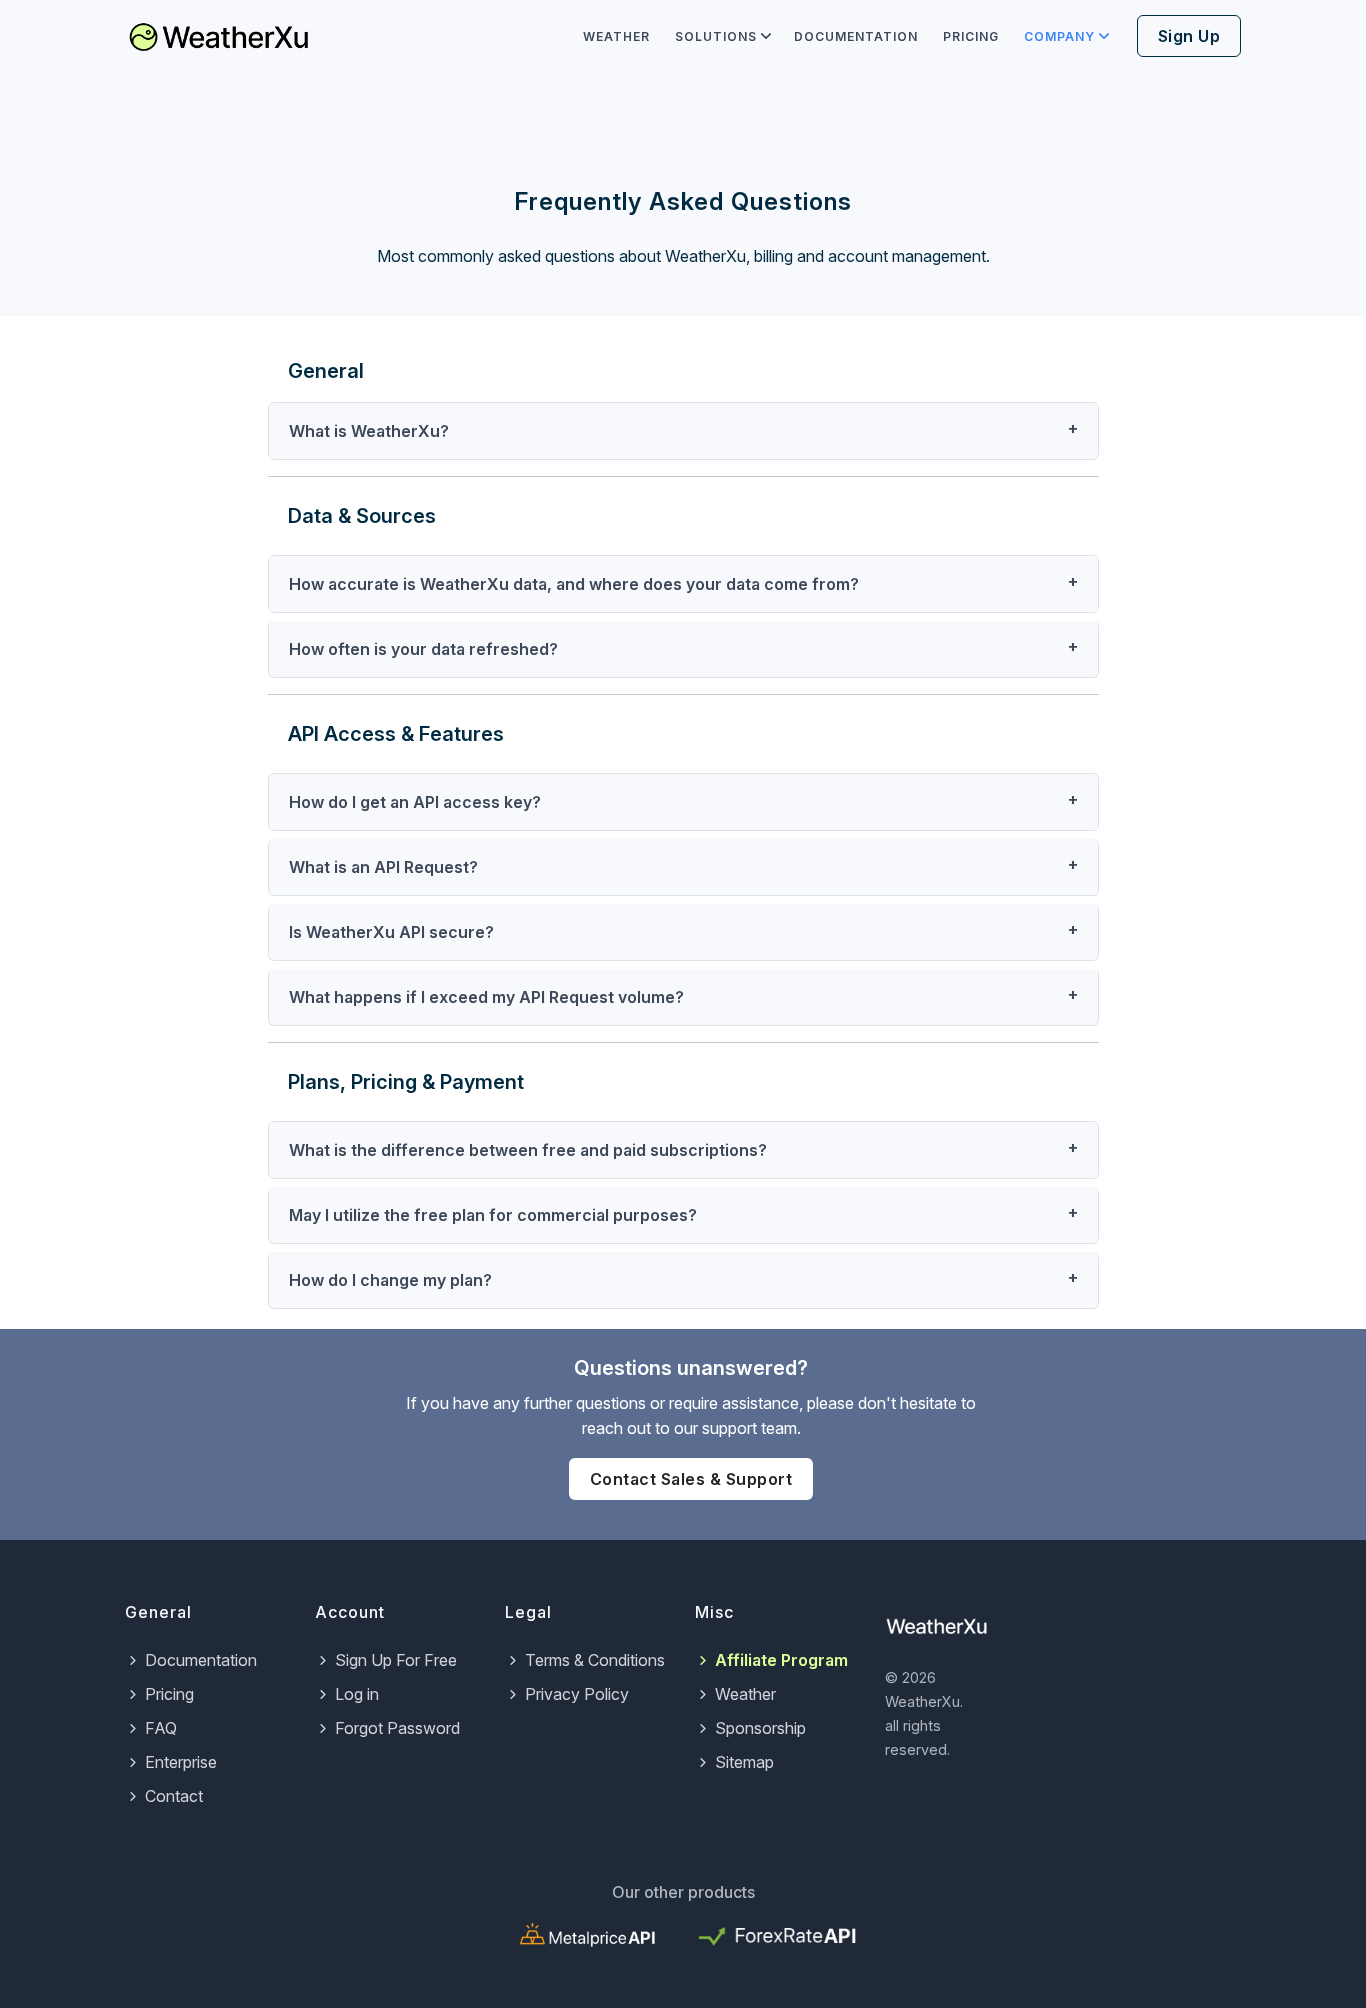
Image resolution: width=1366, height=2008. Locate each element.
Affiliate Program (781, 1660)
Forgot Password (397, 1728)
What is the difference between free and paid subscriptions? (528, 1150)
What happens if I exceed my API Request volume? (486, 997)
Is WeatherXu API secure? (391, 932)
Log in (357, 1694)
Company (1059, 36)
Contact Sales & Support (691, 1479)
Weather (616, 36)
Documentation (856, 36)
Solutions (716, 36)
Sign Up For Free (396, 1660)
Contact (174, 1796)
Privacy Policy (577, 1694)
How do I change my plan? (390, 1280)
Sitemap (744, 1762)
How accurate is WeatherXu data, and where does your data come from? (574, 584)
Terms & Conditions (595, 1660)
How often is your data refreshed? (423, 649)
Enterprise (181, 1762)
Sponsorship (760, 1728)
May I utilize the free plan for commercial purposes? (493, 1215)
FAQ (161, 1728)
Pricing (971, 36)
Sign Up (1189, 36)
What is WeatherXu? (369, 431)
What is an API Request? (383, 867)
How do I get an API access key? (415, 802)
